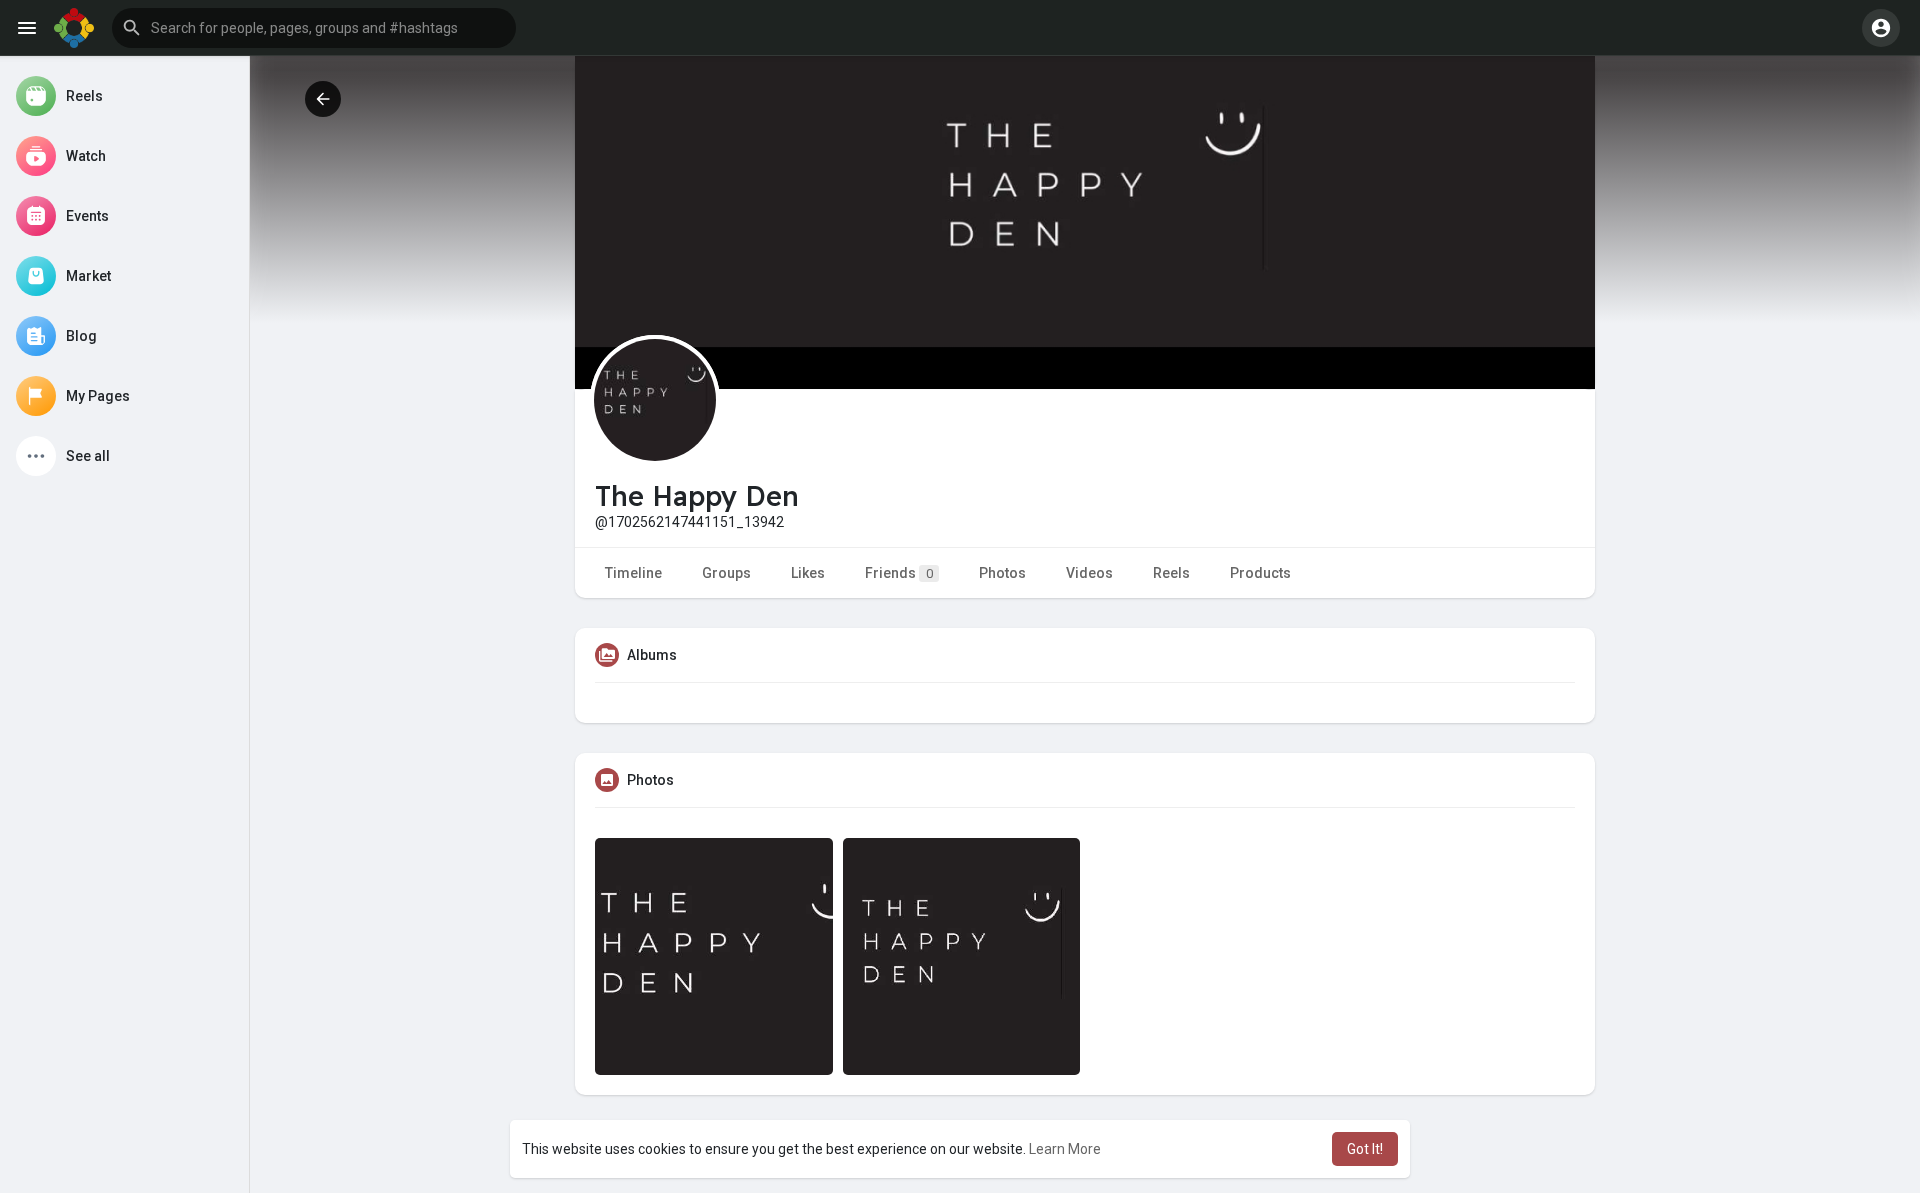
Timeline (633, 573)
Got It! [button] (1365, 1149)
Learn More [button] (1065, 1149)
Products (1260, 573)
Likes (808, 573)
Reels (1171, 573)
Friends (899, 573)
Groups (726, 573)
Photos (1002, 573)
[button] (314, 28)
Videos (1089, 573)
